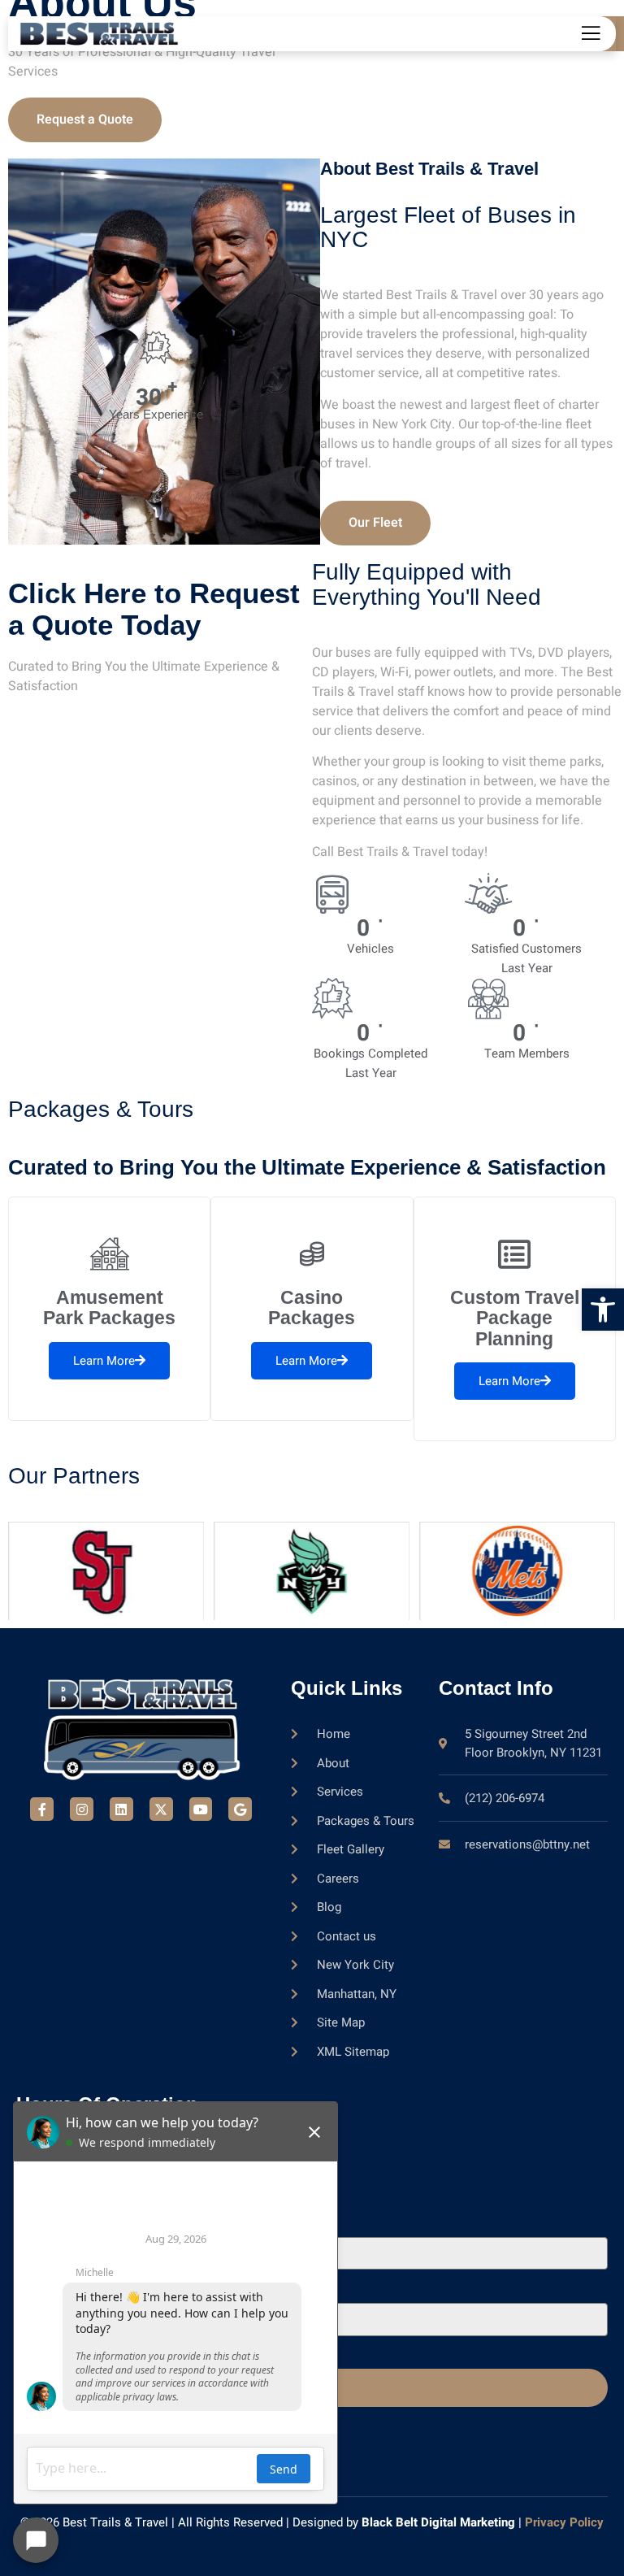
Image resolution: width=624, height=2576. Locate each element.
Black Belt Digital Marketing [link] (438, 2522)
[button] (156, 348)
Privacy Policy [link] (564, 2522)
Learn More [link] (104, 1361)
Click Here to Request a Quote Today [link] (154, 609)
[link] (603, 1310)
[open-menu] (589, 35)
